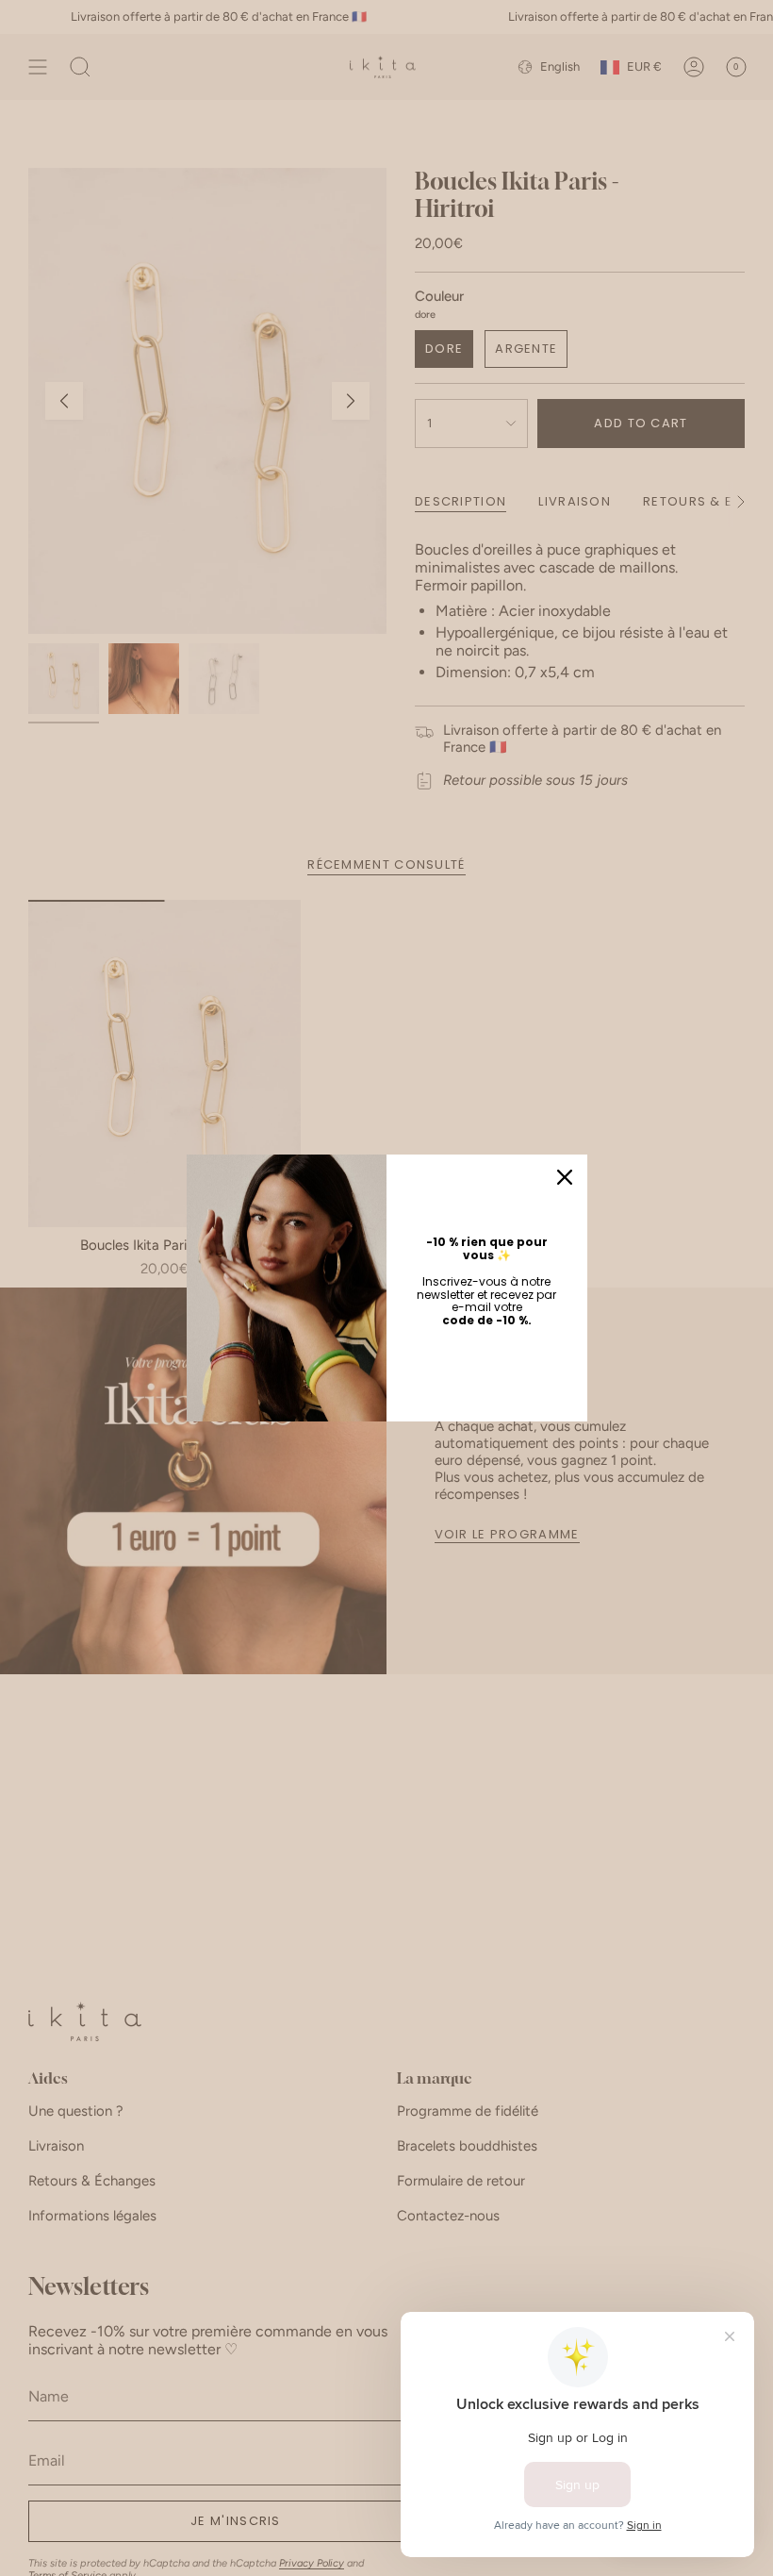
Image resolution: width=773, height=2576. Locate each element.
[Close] (565, 1177)
